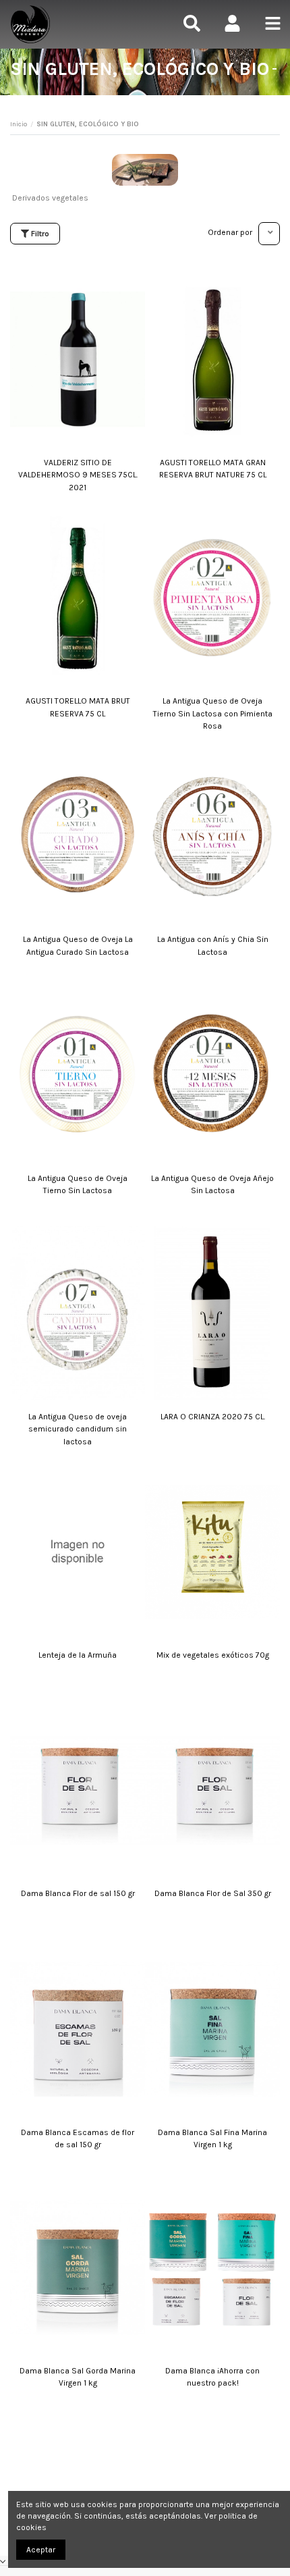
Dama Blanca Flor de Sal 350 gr (213, 1893)
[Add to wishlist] (140, 286)
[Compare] (140, 300)
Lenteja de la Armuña (78, 1655)
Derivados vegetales (50, 198)
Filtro (39, 234)
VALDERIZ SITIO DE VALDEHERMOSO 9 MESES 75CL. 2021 (78, 475)
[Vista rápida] (140, 315)
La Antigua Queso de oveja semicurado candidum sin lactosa (78, 1429)
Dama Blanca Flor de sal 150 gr (78, 1893)
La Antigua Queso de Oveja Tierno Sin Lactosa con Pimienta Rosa (213, 713)
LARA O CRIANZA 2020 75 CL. (213, 1417)
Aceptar (41, 2550)
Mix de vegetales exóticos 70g (213, 1655)
